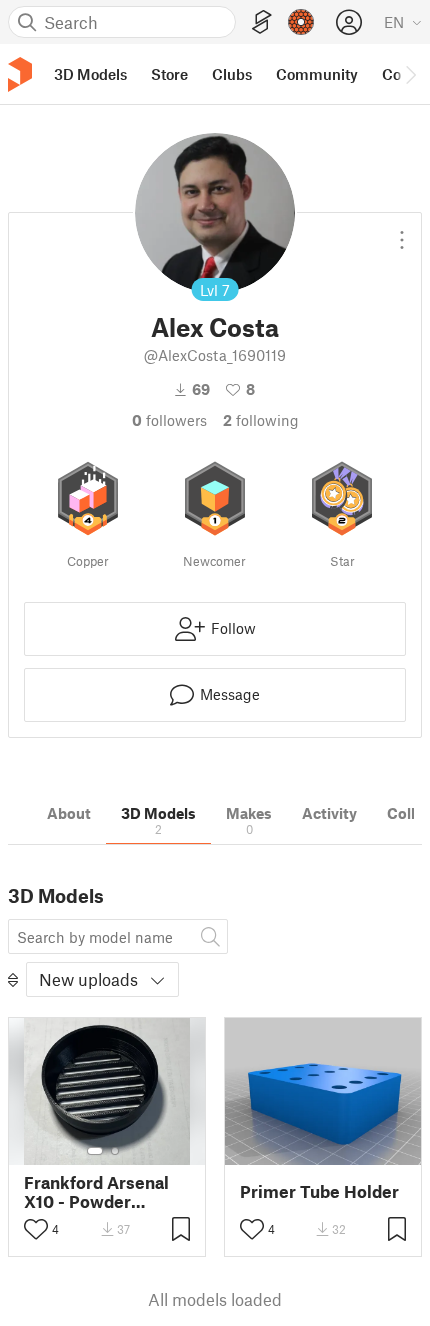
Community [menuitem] (317, 74)
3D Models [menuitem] (90, 74)
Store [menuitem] (169, 74)
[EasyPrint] (262, 22)
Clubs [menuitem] (232, 74)
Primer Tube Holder (319, 1191)
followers (169, 420)
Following (261, 420)
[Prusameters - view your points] (301, 22)
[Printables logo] (20, 74)
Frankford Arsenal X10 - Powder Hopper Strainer (96, 1192)
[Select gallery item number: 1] (95, 1151)
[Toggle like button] (36, 1229)
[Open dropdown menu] (402, 232)
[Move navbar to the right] (410, 74)
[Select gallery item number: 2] (115, 1151)
